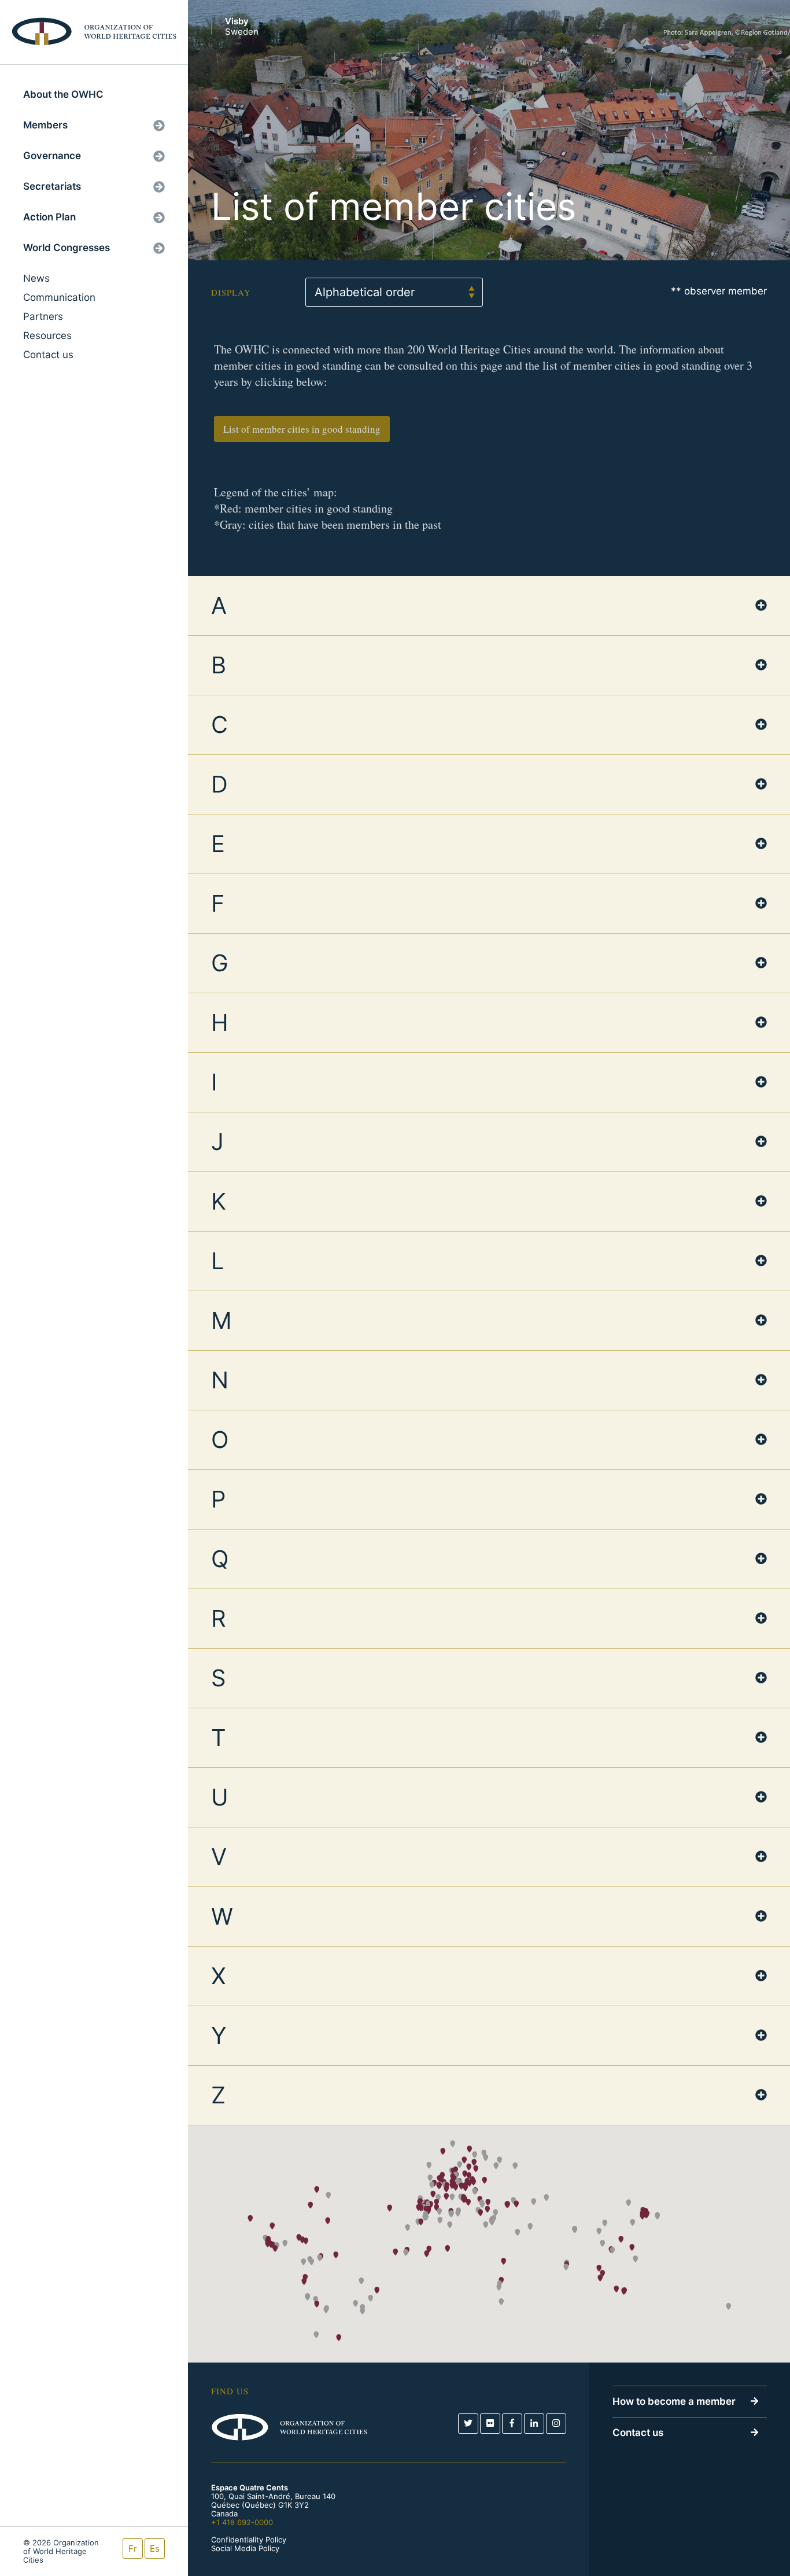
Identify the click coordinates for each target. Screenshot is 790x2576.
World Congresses (67, 248)
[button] (447, 2249)
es (155, 2549)
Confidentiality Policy (249, 2540)
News (36, 278)
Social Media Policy (245, 2549)
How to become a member (674, 2401)
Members (45, 125)
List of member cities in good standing (302, 429)
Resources (47, 336)
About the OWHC (63, 94)
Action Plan (49, 217)
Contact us (48, 355)
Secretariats (52, 186)
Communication (59, 297)
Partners (43, 316)
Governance (52, 156)
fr (133, 2549)
